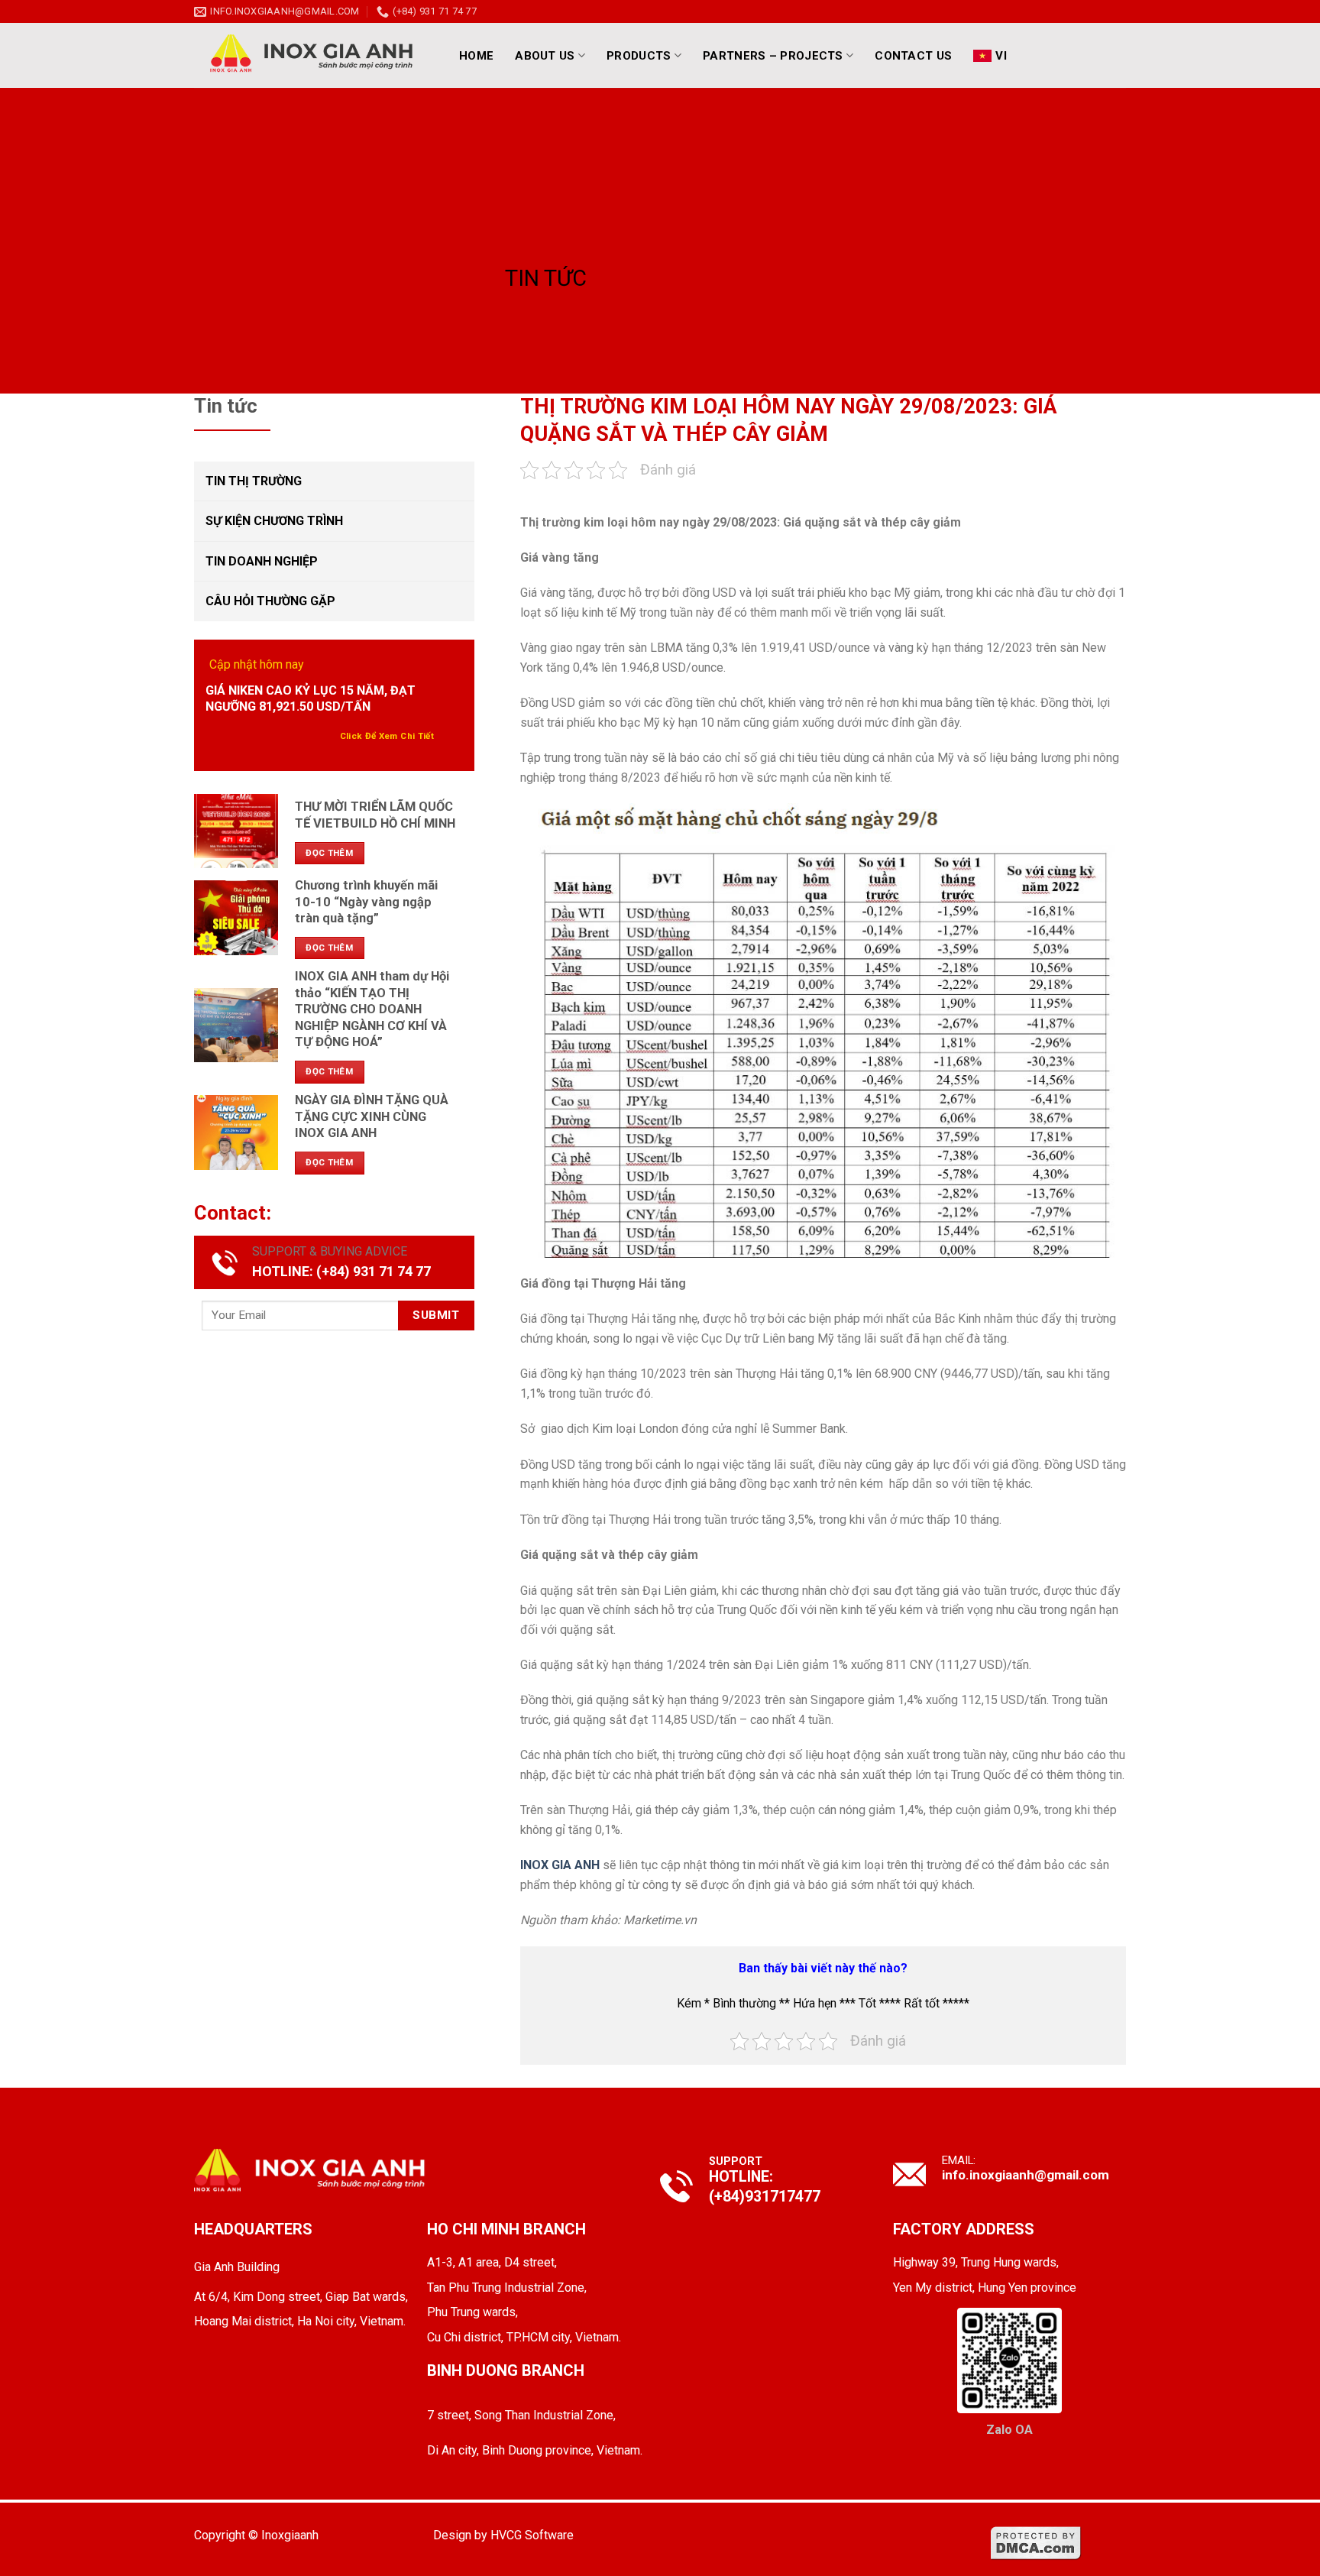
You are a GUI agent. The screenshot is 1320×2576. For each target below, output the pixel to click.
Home (476, 56)
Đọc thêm (329, 853)
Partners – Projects (773, 56)
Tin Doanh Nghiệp (262, 561)
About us (545, 56)
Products (639, 56)
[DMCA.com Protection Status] (1036, 2542)
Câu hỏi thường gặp (270, 601)
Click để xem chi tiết (387, 736)
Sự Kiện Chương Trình (274, 521)
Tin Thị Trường (254, 481)
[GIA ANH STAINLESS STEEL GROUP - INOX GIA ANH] (312, 55)
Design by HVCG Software (503, 2535)
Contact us (913, 56)
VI (1001, 56)
